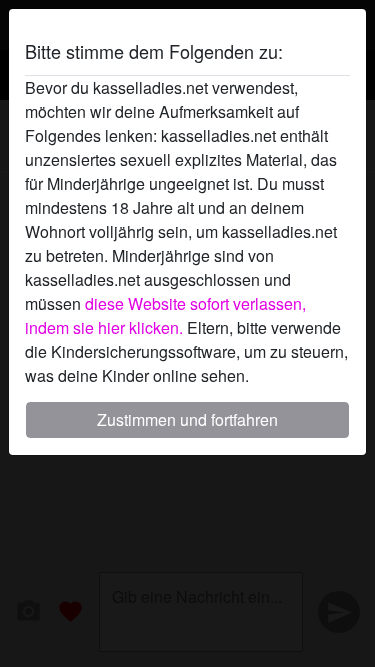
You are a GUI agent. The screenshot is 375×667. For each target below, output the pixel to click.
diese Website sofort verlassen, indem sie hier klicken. (165, 315)
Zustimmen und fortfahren (187, 419)
